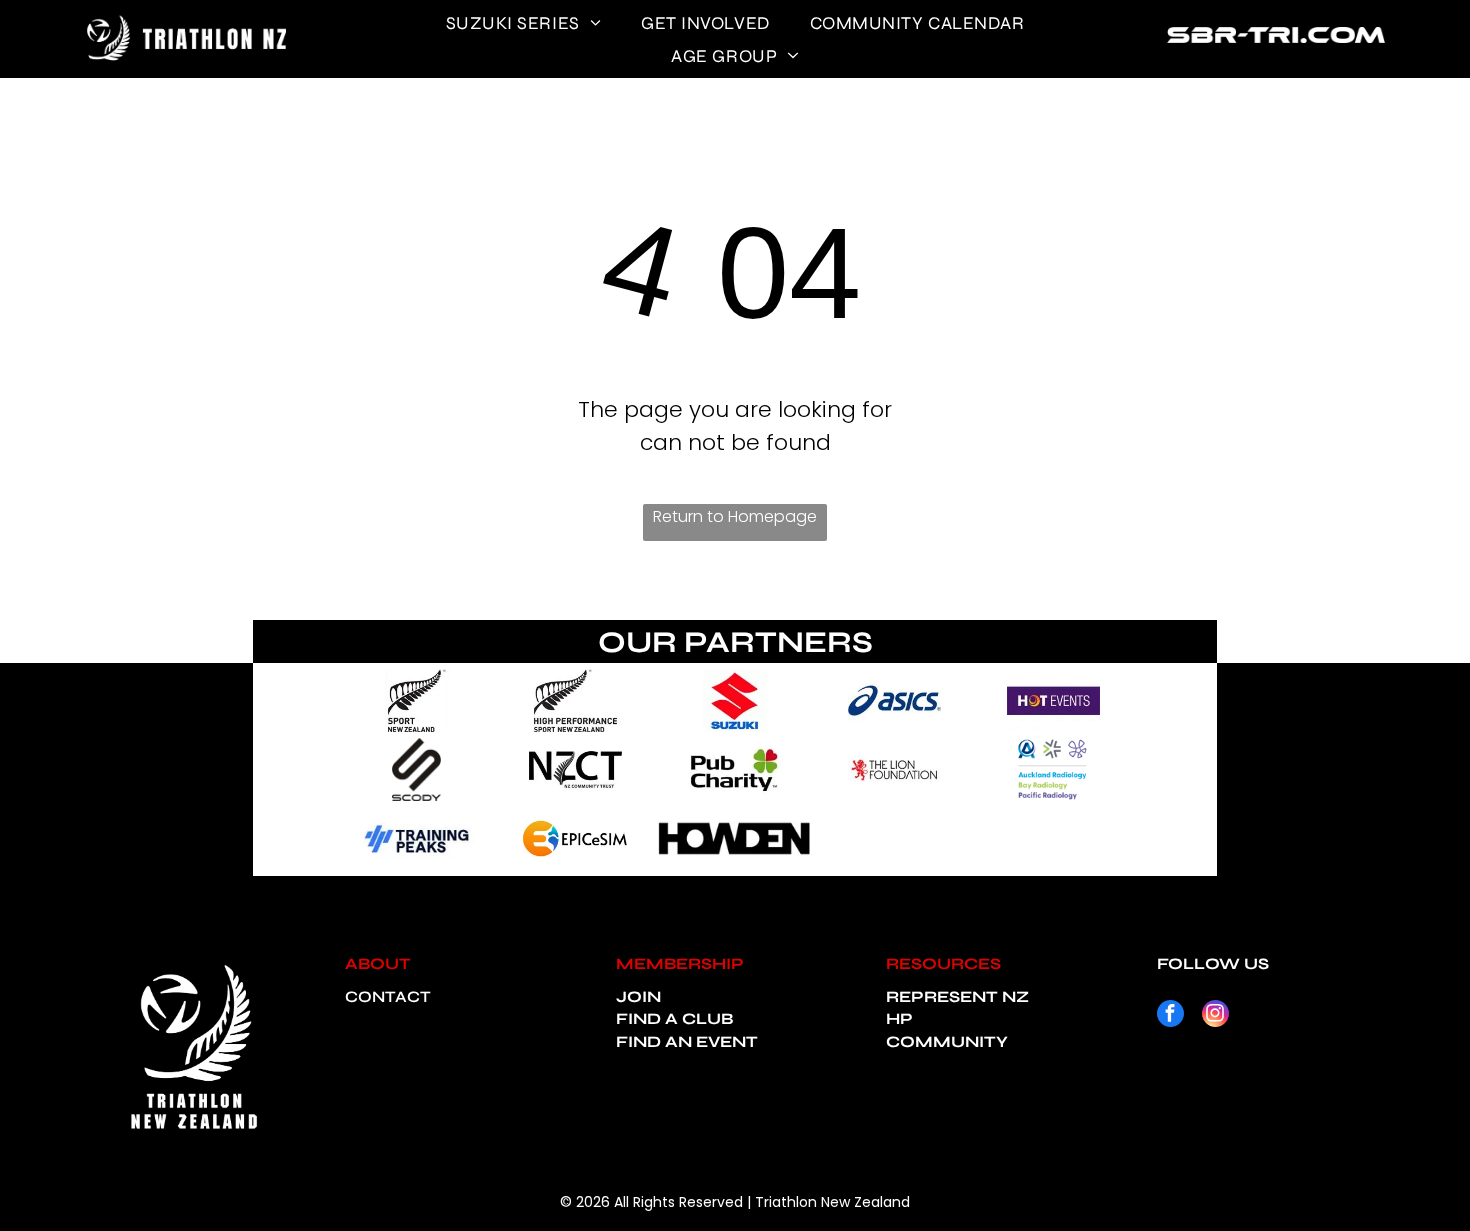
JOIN (638, 996)
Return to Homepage (735, 516)
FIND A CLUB (674, 1018)
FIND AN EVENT (687, 1041)
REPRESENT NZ (957, 996)
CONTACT (388, 996)
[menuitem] (524, 22)
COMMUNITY (947, 1041)
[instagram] (1215, 1016)
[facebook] (1170, 1016)
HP (899, 1018)
